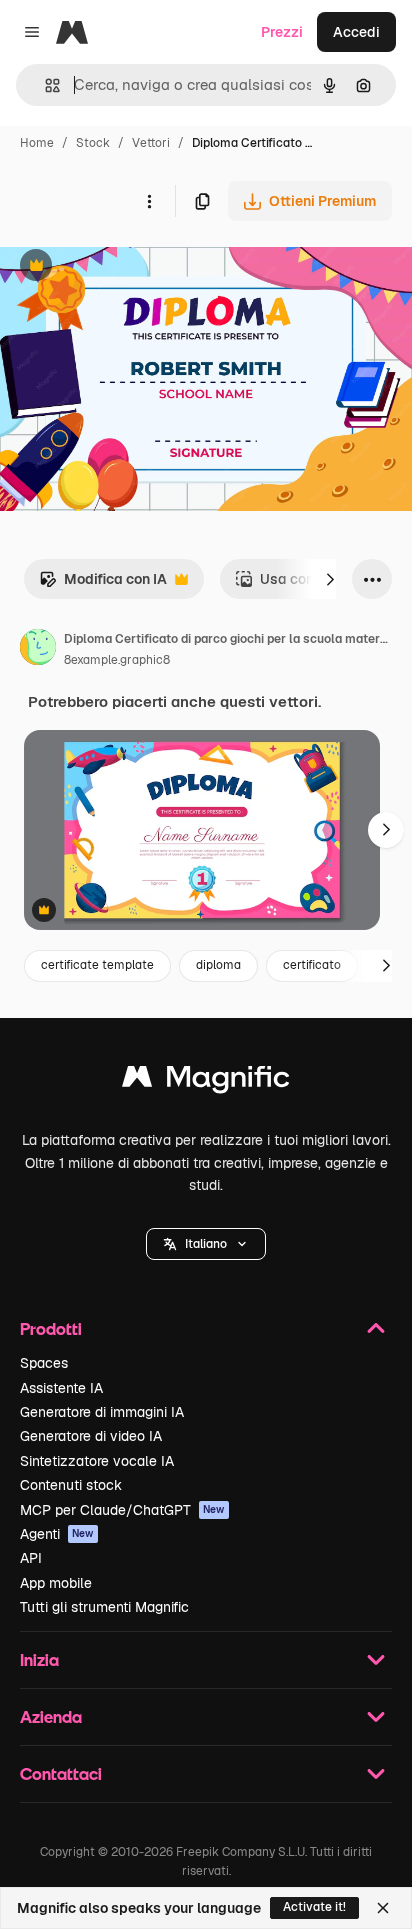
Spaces (44, 1363)
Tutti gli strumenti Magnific (104, 1607)
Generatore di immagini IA (102, 1412)
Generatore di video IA (91, 1436)
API (31, 1558)
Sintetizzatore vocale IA (97, 1461)
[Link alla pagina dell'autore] (38, 650)
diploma (218, 965)
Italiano (206, 1244)
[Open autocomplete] (44, 85)
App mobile (56, 1583)
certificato (312, 965)
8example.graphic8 (117, 660)
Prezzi (282, 32)
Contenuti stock (71, 1485)
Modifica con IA (103, 584)
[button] (206, 1244)
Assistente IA (61, 1388)
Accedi (356, 32)
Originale (132, 267)
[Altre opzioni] (149, 201)
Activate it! (314, 1907)
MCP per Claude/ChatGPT (122, 1510)
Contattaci (61, 1773)
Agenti (57, 1534)
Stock (93, 143)
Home (37, 143)
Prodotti (51, 1328)
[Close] (383, 1908)
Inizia (39, 1659)
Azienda (51, 1716)
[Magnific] (206, 1081)
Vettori (151, 143)
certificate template (97, 965)
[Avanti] (330, 579)
